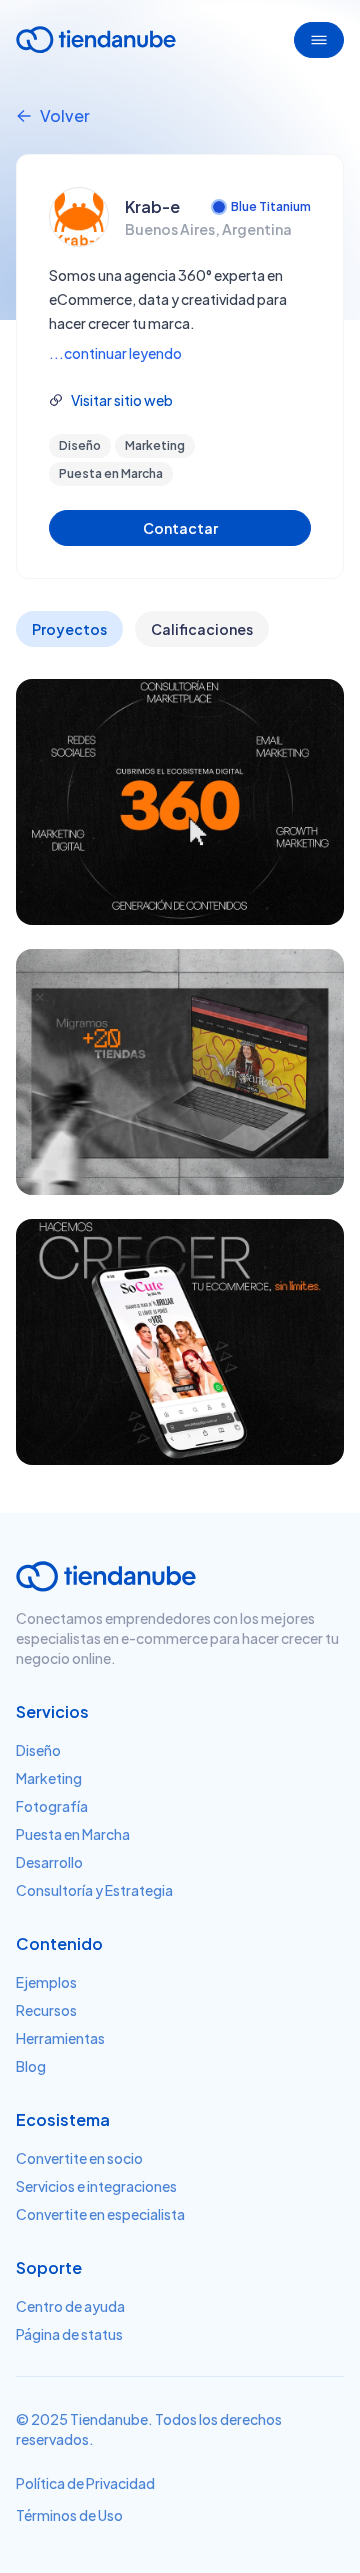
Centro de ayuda (70, 2306)
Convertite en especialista (100, 2214)
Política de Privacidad (85, 2483)
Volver (65, 115)
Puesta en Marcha (73, 1834)
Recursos (46, 2010)
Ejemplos (46, 1982)
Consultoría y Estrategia (94, 1890)
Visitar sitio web (122, 400)
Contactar (180, 528)
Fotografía (52, 1806)
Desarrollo (49, 1862)
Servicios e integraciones (96, 2186)
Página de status (69, 2334)
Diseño (38, 1750)
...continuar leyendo (115, 353)
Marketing (49, 1778)
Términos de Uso (69, 2515)
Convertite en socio (79, 2158)
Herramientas (60, 2038)
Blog (31, 2066)
